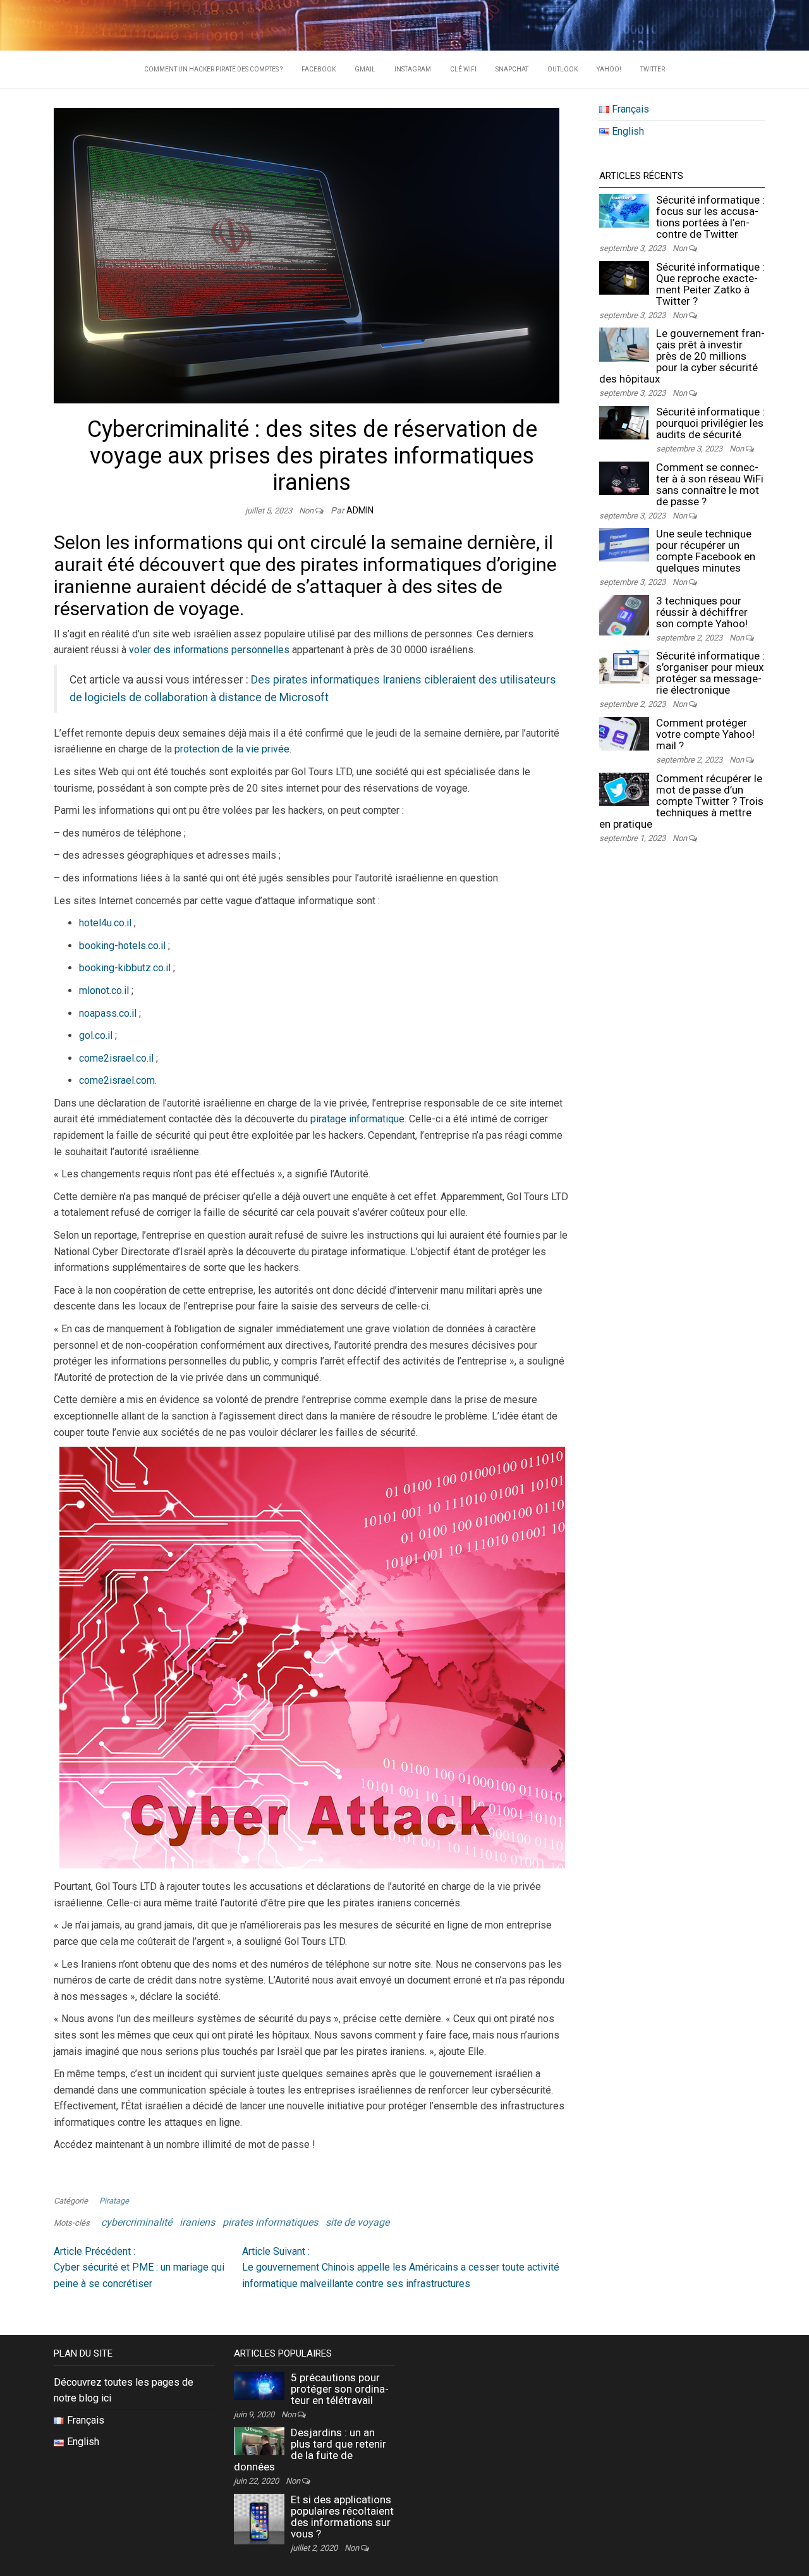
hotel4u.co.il (105, 923)
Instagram (413, 69)
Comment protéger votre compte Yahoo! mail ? (705, 734)
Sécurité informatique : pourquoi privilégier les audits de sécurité (710, 423)
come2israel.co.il (116, 1058)
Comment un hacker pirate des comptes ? (213, 69)
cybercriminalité (137, 2222)
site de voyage (357, 2222)
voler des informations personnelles (209, 650)
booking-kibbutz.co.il (125, 968)
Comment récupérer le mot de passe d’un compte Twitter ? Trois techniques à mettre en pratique (681, 801)
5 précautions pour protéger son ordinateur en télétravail (340, 2389)
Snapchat (512, 69)
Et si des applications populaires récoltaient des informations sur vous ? (342, 2517)
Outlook (563, 69)
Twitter (653, 69)
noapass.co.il (108, 1013)
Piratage (114, 2201)
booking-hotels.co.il (122, 946)
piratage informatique (357, 1119)
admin (360, 510)
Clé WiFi (463, 69)
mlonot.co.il (104, 991)
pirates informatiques (270, 2222)
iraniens (197, 2222)
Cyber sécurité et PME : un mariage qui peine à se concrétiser (139, 2267)
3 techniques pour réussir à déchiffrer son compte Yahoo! (702, 612)
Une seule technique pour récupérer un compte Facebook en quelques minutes (706, 551)
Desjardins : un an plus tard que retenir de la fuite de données (310, 2450)
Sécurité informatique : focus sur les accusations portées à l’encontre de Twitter (710, 217)
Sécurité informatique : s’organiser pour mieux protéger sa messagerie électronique (710, 673)
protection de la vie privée (232, 749)
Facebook (319, 69)
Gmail (365, 69)
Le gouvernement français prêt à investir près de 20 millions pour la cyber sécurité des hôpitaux (682, 356)
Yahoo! (609, 69)
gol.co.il (96, 1035)
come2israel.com (117, 1080)
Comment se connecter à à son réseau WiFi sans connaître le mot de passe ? (710, 484)
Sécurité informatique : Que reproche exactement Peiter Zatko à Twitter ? (710, 284)
